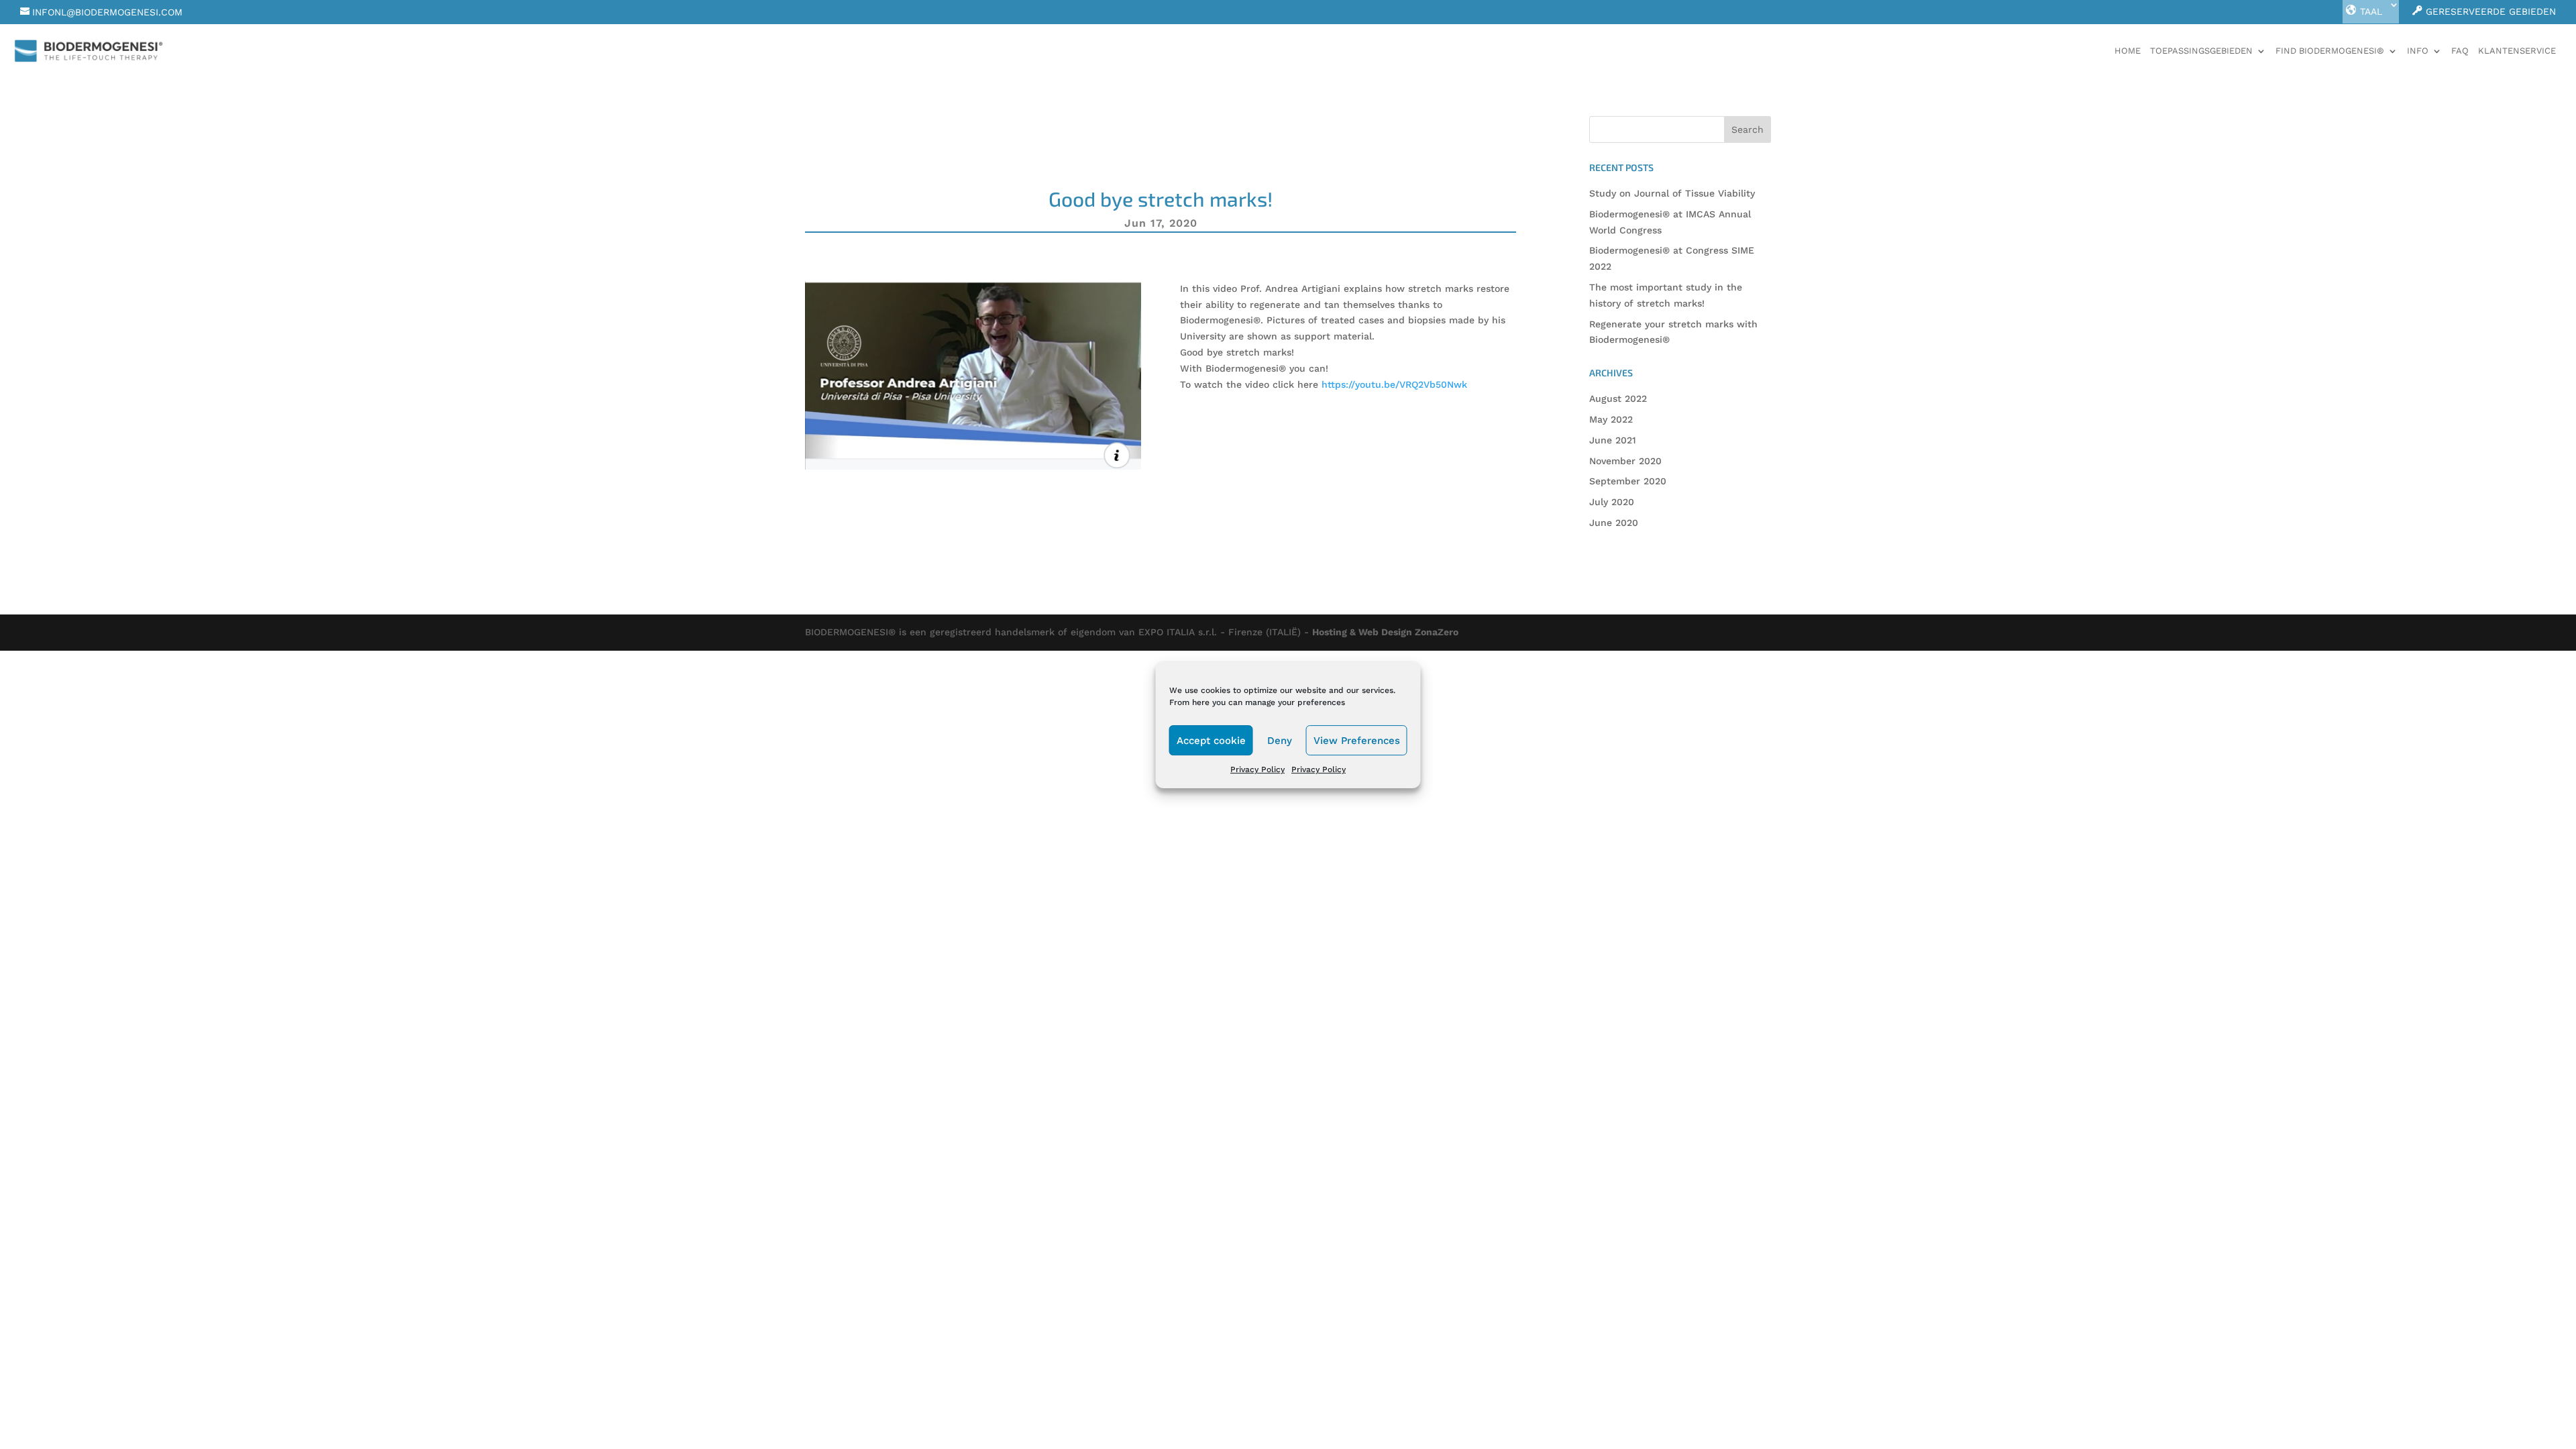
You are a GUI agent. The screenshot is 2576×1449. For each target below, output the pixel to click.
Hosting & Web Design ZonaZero (1385, 632)
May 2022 (1611, 419)
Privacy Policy (1257, 769)
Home (2128, 51)
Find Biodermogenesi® (2330, 51)
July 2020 (1612, 502)
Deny (1280, 741)
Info (2418, 51)
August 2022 (1618, 398)
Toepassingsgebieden (2201, 51)
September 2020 (1628, 481)
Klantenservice (2517, 51)
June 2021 (1613, 440)
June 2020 (1614, 523)
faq (2460, 51)
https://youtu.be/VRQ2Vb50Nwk (1394, 384)
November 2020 (1625, 461)
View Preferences (1357, 741)
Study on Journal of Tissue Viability (1672, 193)
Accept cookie (1211, 741)
